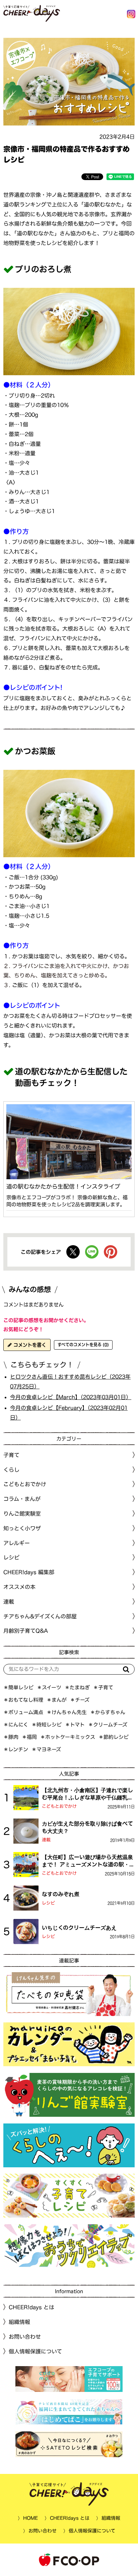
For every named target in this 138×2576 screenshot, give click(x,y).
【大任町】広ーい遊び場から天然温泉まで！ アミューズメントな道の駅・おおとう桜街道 (88, 1861)
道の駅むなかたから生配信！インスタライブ (63, 1186)
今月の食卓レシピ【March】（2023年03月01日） (71, 1397)
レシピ (48, 1903)
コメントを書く (29, 1345)
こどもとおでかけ (59, 1806)
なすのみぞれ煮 (61, 1894)
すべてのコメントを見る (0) (83, 1345)
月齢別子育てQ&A (26, 1631)
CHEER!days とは (31, 2307)
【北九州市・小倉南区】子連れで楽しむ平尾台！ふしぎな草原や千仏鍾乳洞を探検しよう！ (87, 1794)
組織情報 (19, 2322)
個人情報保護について (35, 2351)
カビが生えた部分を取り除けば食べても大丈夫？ (87, 1827)
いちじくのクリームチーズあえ (79, 1928)
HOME (30, 2518)
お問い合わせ (25, 2337)
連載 (9, 1602)
